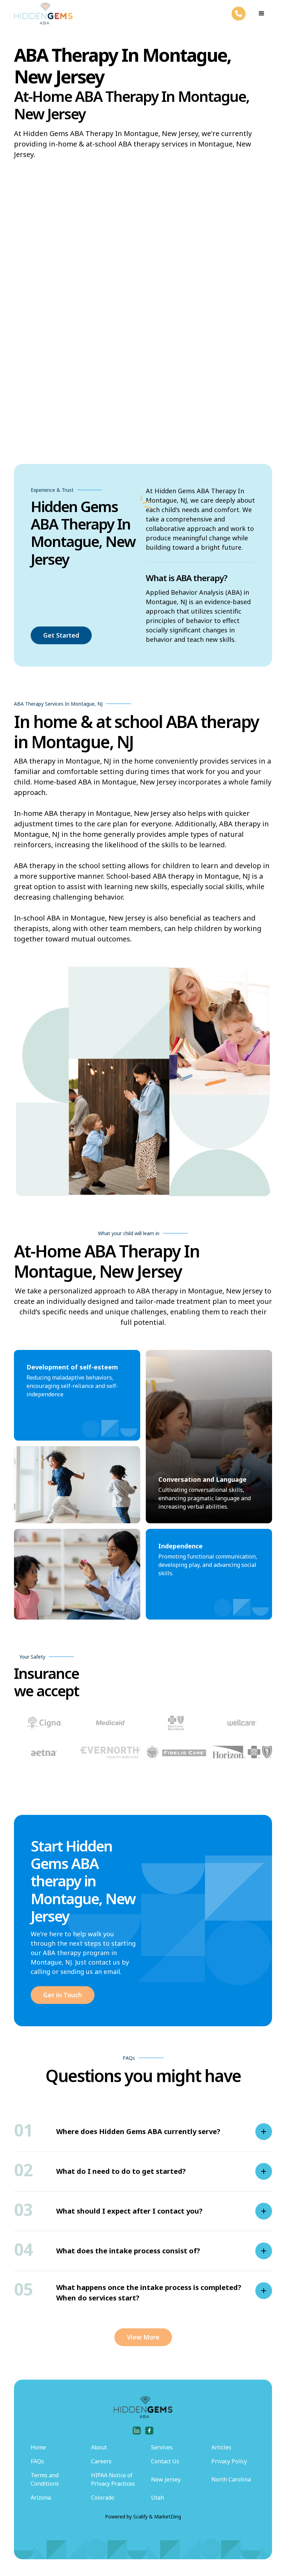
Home (38, 2447)
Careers (101, 2461)
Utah (157, 2498)
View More (143, 2337)
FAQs (37, 2461)
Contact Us (165, 2461)
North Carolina (231, 2479)
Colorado (103, 2498)
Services (162, 2447)
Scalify (140, 2517)
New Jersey (166, 2479)
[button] (262, 14)
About (99, 2447)
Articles (221, 2447)
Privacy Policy (229, 2461)
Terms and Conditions (45, 2479)
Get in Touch (63, 1995)
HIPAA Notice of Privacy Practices (113, 2479)
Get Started (61, 635)
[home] (43, 14)
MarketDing (168, 2517)
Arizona (41, 2498)
